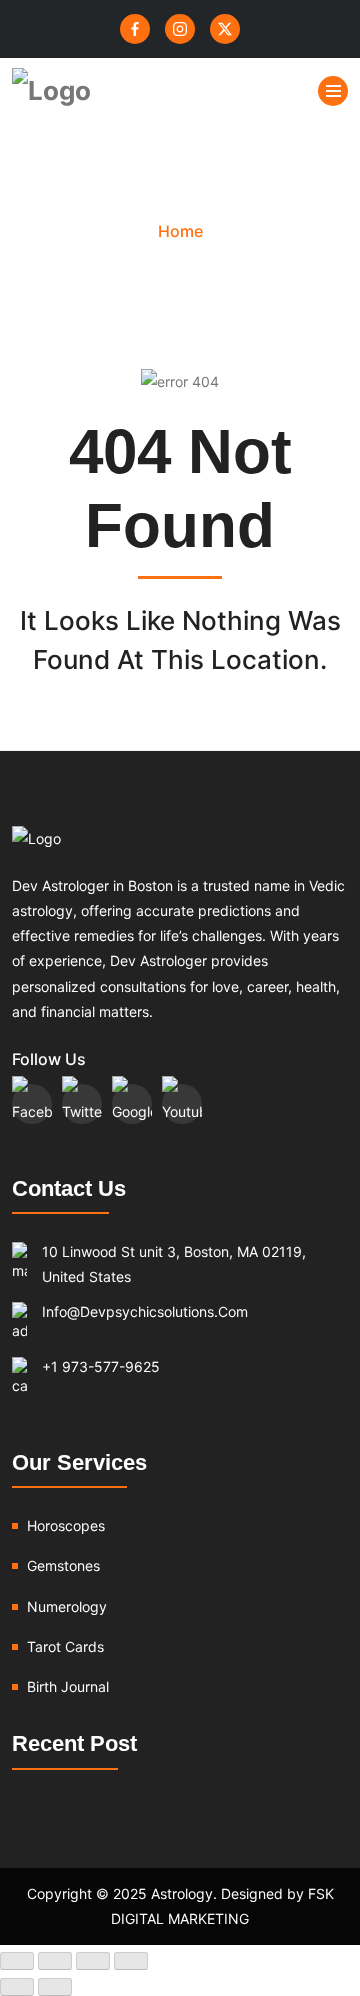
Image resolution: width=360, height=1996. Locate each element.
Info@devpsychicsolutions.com (145, 1311)
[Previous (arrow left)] (17, 1987)
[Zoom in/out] (17, 1961)
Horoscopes (66, 1525)
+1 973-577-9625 (101, 1366)
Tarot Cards (65, 1646)
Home (180, 231)
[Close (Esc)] (131, 1961)
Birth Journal (68, 1686)
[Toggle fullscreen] (55, 1961)
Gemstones (63, 1565)
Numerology (67, 1606)
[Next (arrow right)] (55, 1987)
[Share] (93, 1961)
